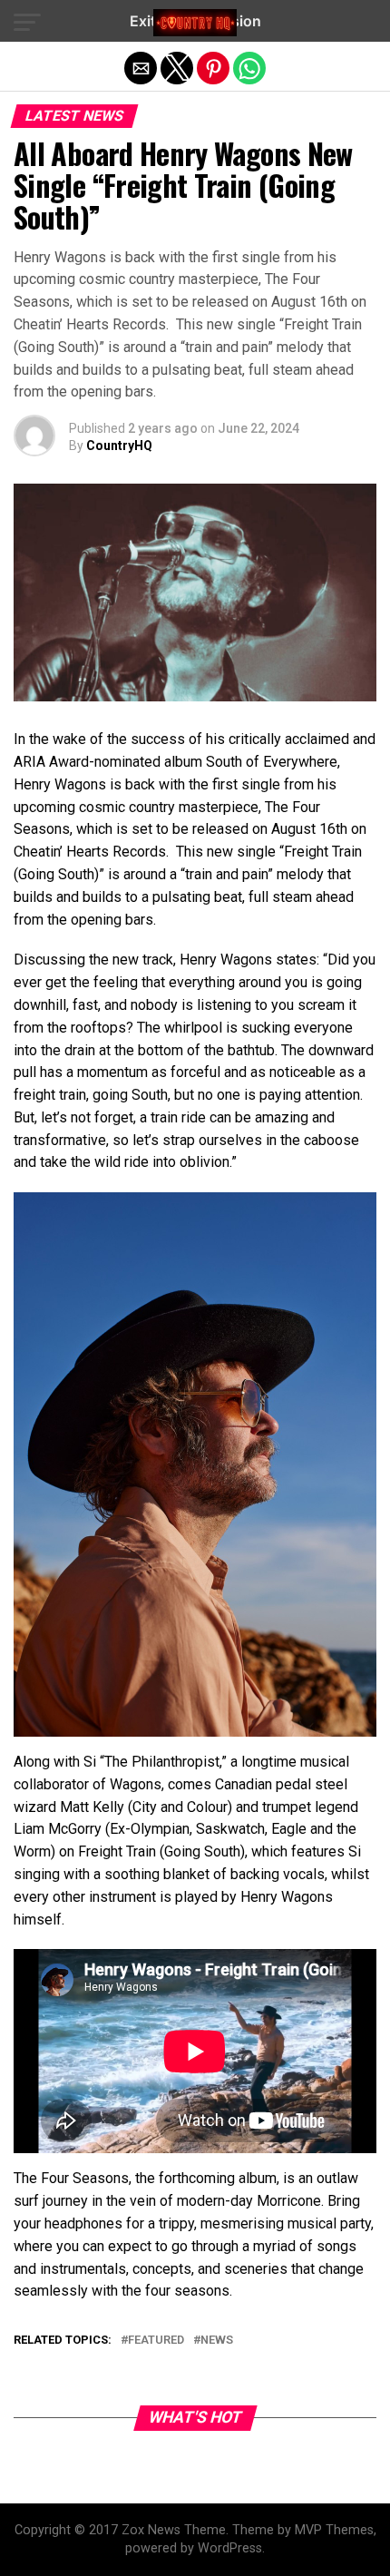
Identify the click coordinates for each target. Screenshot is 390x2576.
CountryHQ (119, 446)
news (217, 2341)
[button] (27, 23)
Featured (156, 2341)
